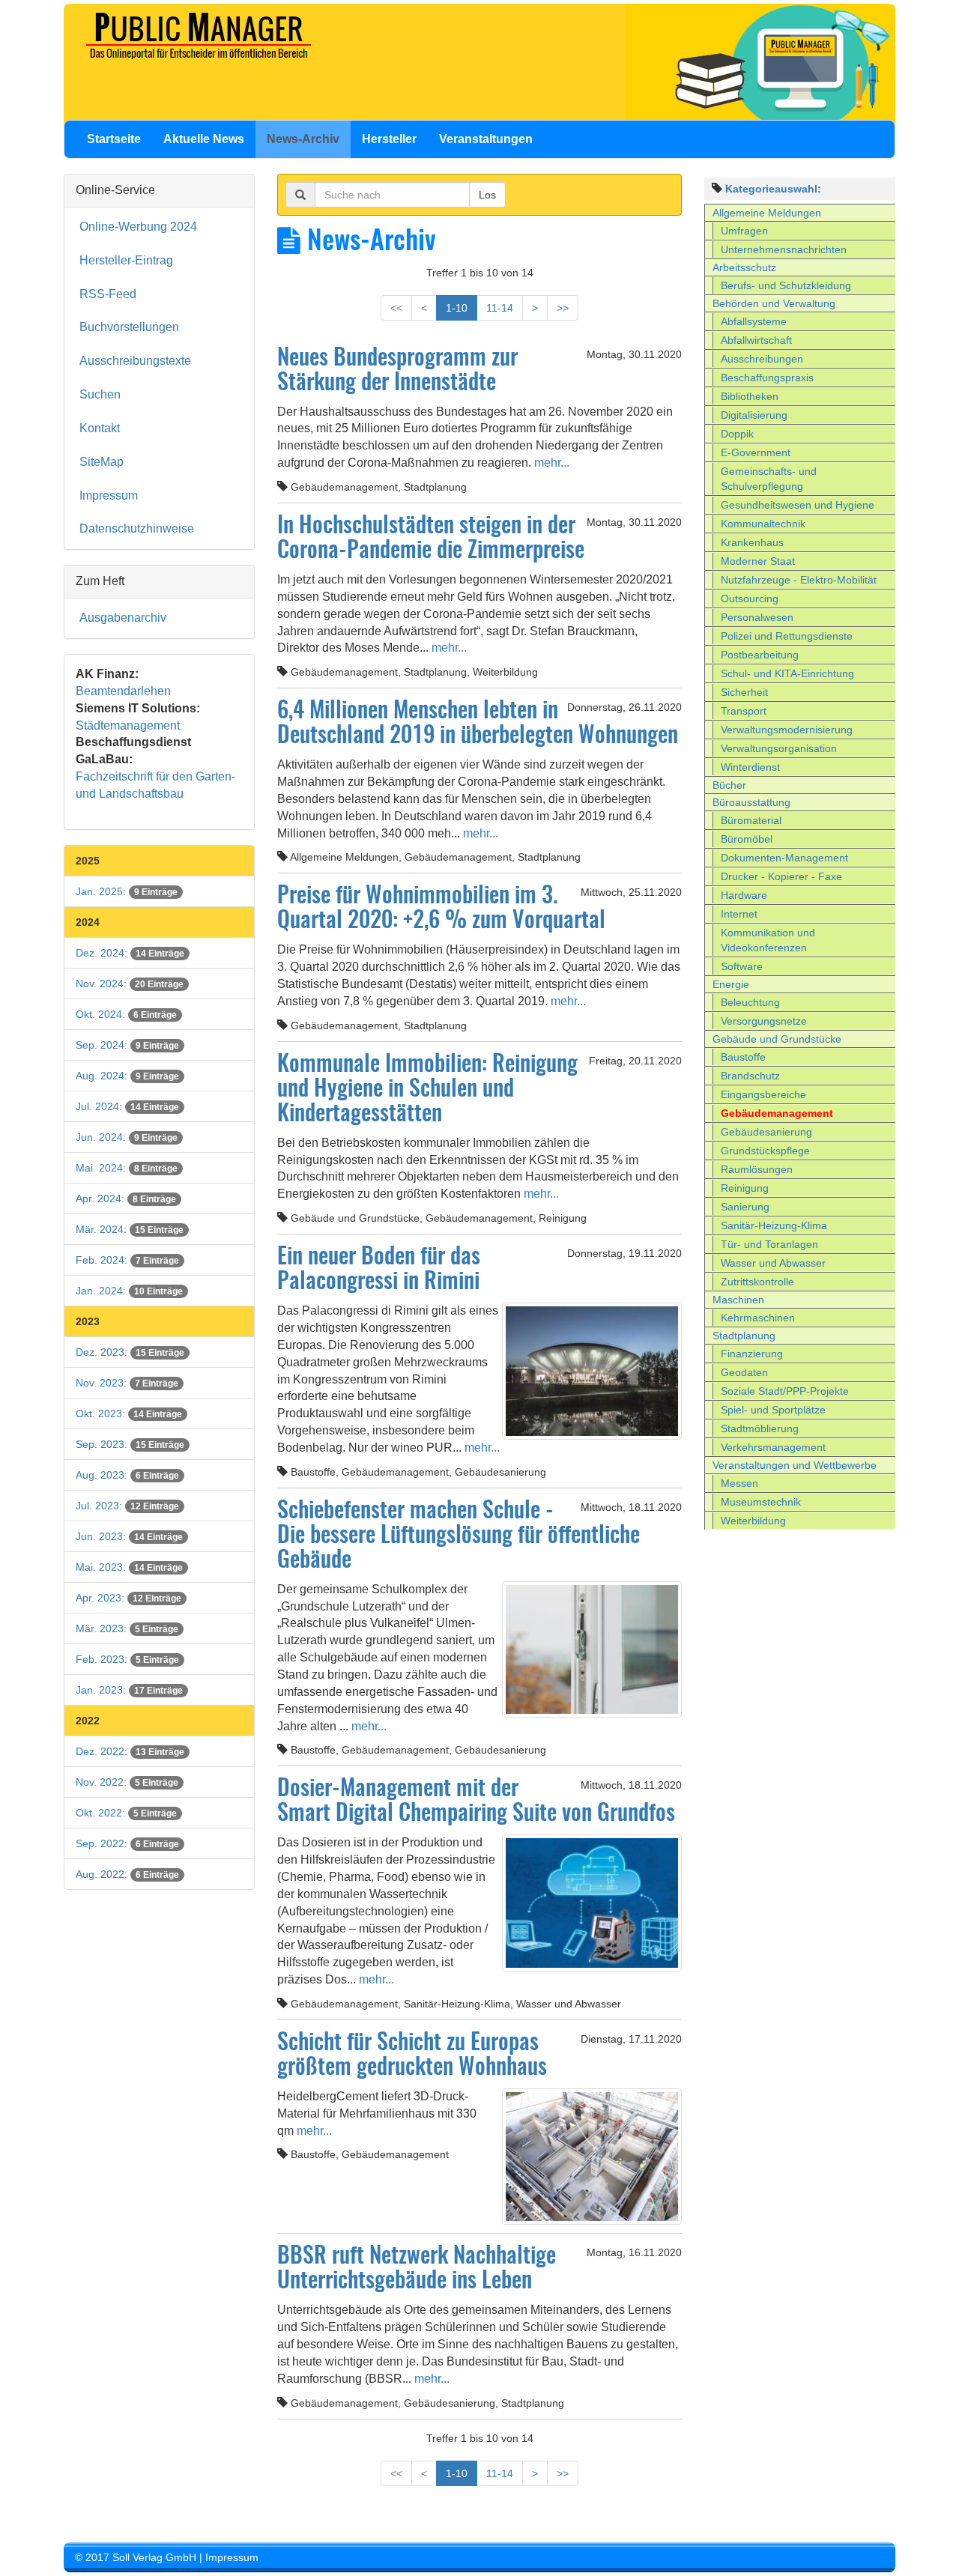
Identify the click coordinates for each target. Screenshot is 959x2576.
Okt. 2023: (129, 1413)
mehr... (550, 463)
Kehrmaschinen (758, 1318)
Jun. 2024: (127, 1137)
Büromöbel (747, 839)
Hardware (744, 895)
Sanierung (745, 1207)
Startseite (114, 139)
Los (487, 195)
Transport (744, 711)
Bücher (729, 785)
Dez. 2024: (130, 953)
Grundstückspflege (765, 1151)
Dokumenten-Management (784, 858)
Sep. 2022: (127, 1843)
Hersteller (389, 139)
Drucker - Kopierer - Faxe (781, 876)
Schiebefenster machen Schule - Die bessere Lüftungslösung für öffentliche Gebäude (459, 1536)
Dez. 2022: (130, 1751)
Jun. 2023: (129, 1536)
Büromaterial (751, 820)
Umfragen (744, 231)
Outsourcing (750, 598)
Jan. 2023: (129, 1690)
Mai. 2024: (127, 1168)
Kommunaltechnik (763, 524)
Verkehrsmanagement (773, 1447)
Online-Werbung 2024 (138, 227)
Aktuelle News (204, 139)
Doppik (737, 434)
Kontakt (100, 428)
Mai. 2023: (129, 1567)
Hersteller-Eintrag (126, 260)
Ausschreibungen (762, 359)
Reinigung (745, 1188)
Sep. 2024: (127, 1045)
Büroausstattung (751, 802)
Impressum (109, 495)
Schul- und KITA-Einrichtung (787, 673)
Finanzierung (752, 1354)
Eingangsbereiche (763, 1094)
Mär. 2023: (127, 1628)
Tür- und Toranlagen (769, 1244)
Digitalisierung (754, 415)
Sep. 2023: (130, 1444)
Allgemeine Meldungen (767, 213)
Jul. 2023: (127, 1506)
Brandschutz (750, 1076)
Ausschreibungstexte (135, 361)
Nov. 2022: (127, 1782)
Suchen (100, 394)
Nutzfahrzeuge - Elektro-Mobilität (799, 580)
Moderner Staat (758, 561)
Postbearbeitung (760, 655)
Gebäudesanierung (766, 1132)
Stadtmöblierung (760, 1428)
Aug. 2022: (127, 1874)
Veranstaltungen (486, 139)
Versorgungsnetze (764, 1021)
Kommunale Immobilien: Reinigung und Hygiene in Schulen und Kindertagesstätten (427, 1090)
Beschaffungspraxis (767, 378)
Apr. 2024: (126, 1198)
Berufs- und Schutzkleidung (786, 285)
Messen (739, 1483)
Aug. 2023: (127, 1475)
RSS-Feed (108, 294)
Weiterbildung (753, 1521)
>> (563, 308)
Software (742, 966)
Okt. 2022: (126, 1813)
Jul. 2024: (127, 1106)
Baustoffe (743, 1057)
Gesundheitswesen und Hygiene (798, 505)
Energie (731, 984)
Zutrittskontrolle (757, 1282)
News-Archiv (303, 139)
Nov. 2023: (127, 1383)
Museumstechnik (761, 1502)
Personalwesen (757, 617)
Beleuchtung (750, 1002)
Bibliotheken (750, 396)
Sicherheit (744, 692)
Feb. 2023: (127, 1659)
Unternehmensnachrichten (784, 249)
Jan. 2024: (129, 1291)
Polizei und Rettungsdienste (787, 636)
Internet (739, 914)
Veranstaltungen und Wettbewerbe (795, 1465)
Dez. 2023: (130, 1352)
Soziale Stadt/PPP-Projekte (785, 1391)
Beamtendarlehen (123, 691)
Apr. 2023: (128, 1598)
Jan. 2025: (127, 891)
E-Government (756, 452)
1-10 (457, 308)
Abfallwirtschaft (756, 340)
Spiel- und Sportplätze (773, 1410)
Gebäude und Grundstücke (777, 1039)
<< (396, 308)
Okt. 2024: (126, 1014)
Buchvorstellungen (129, 327)
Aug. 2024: (127, 1076)
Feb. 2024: (127, 1260)
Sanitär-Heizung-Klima (774, 1225)
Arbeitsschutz (744, 267)
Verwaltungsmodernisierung (787, 730)
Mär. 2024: (130, 1229)
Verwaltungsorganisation (779, 748)
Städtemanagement (128, 725)
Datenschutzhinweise (137, 528)
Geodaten (744, 1372)
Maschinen (738, 1300)
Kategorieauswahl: (773, 189)
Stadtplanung (744, 1336)
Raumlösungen (757, 1169)
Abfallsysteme (754, 321)
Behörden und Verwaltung (774, 303)
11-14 (500, 308)
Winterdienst (750, 767)
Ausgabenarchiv (123, 618)
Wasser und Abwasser (773, 1263)
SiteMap (102, 462)
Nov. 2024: (130, 984)
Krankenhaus (752, 542)
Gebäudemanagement (777, 1113)
